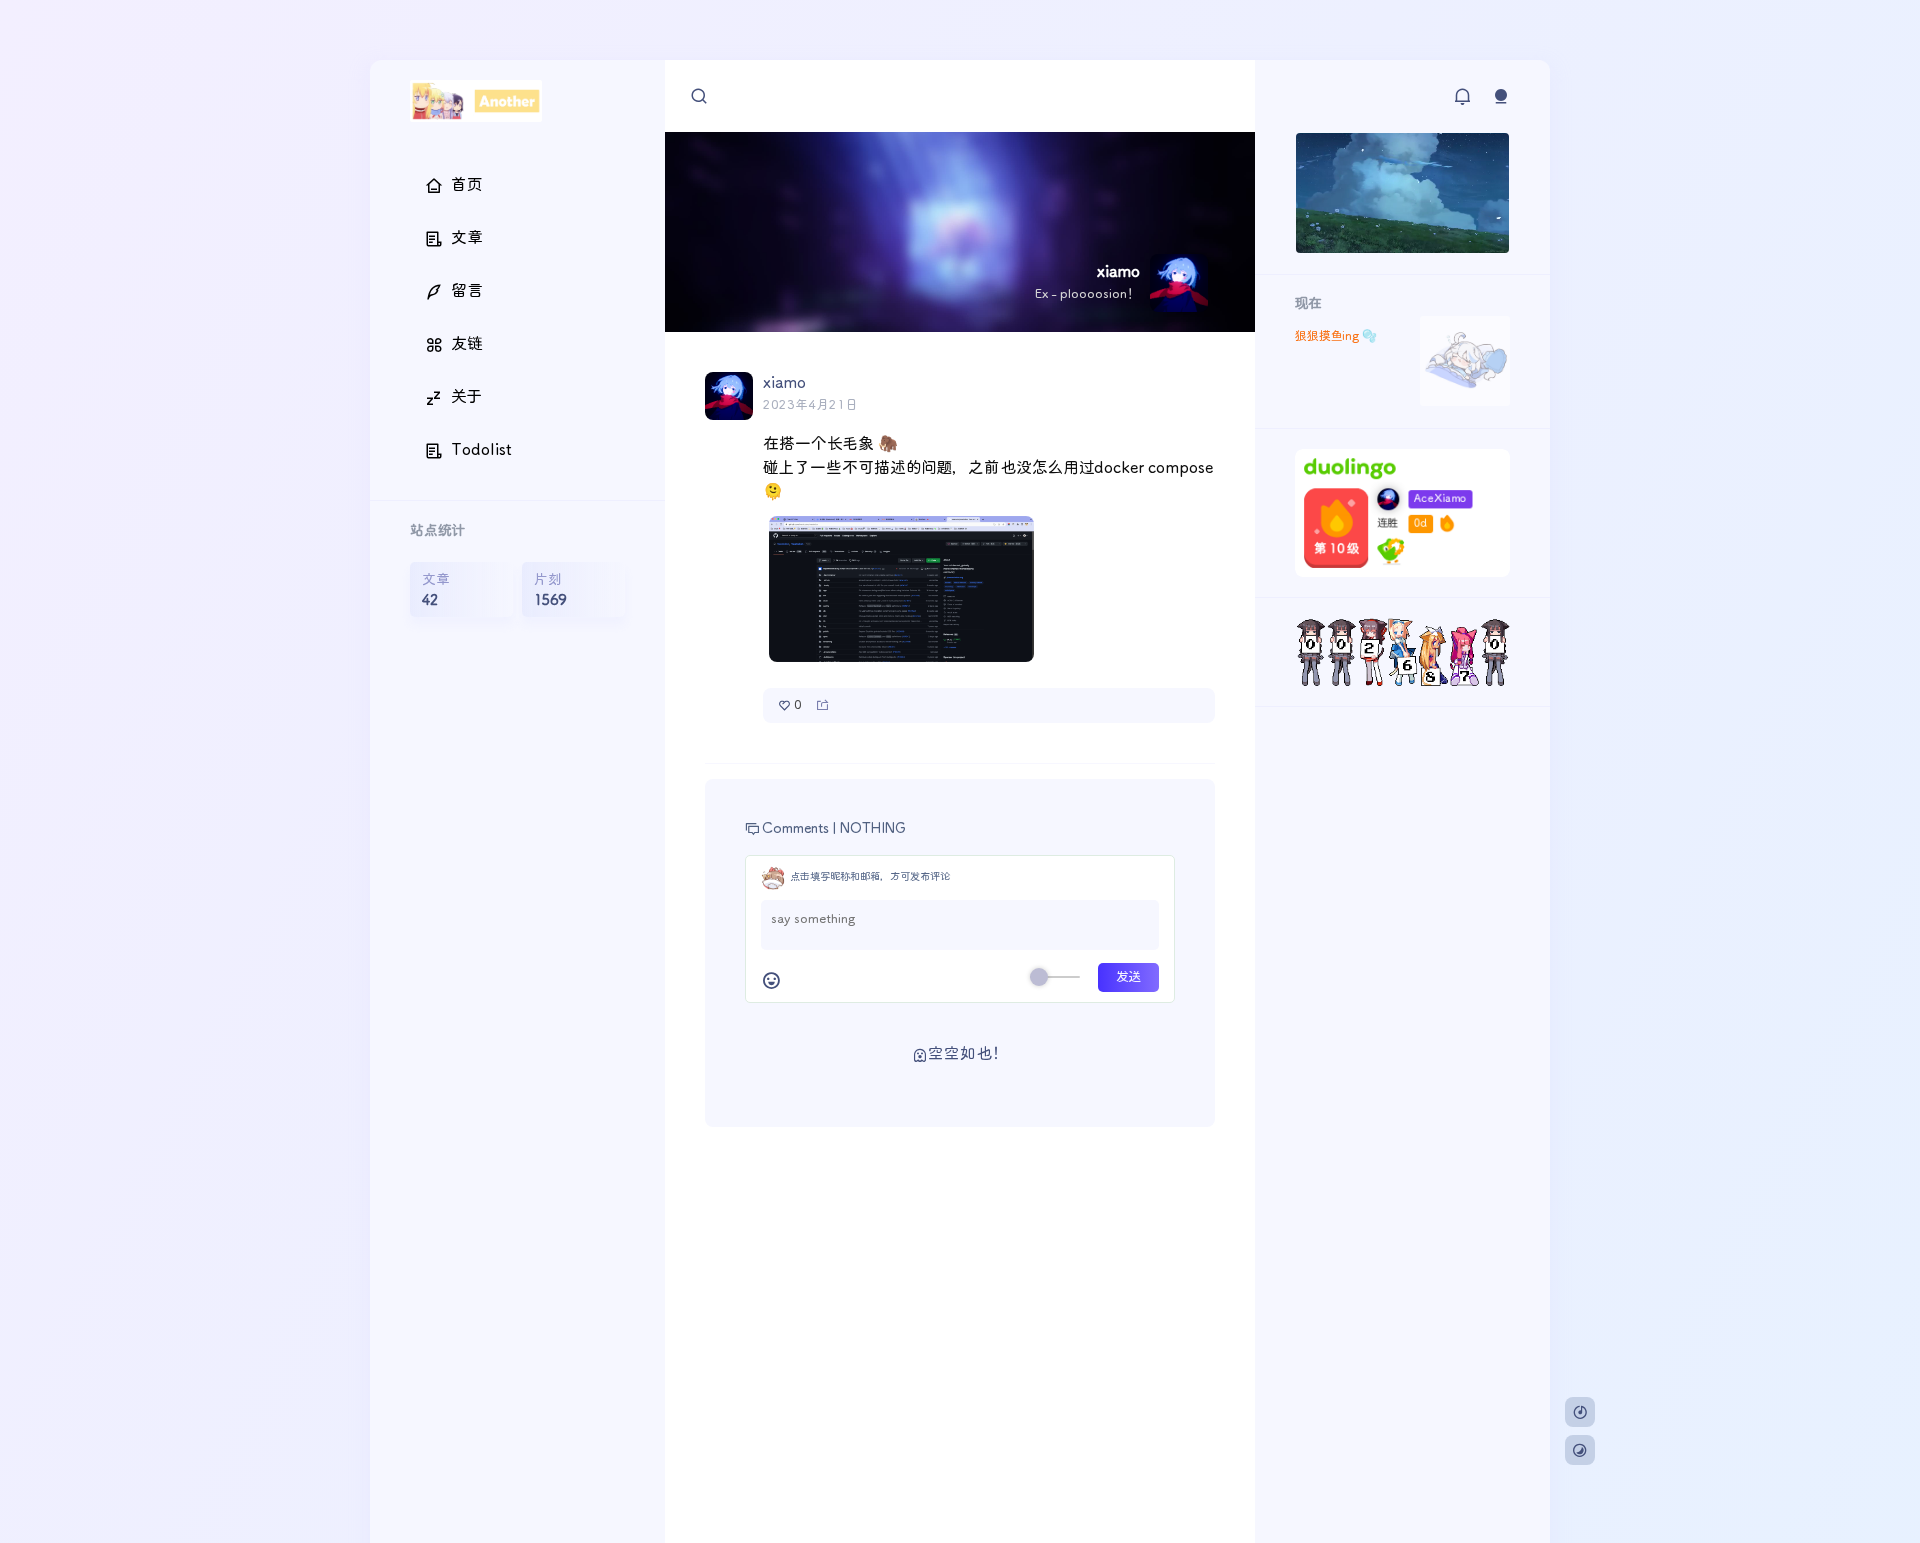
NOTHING (873, 829)
